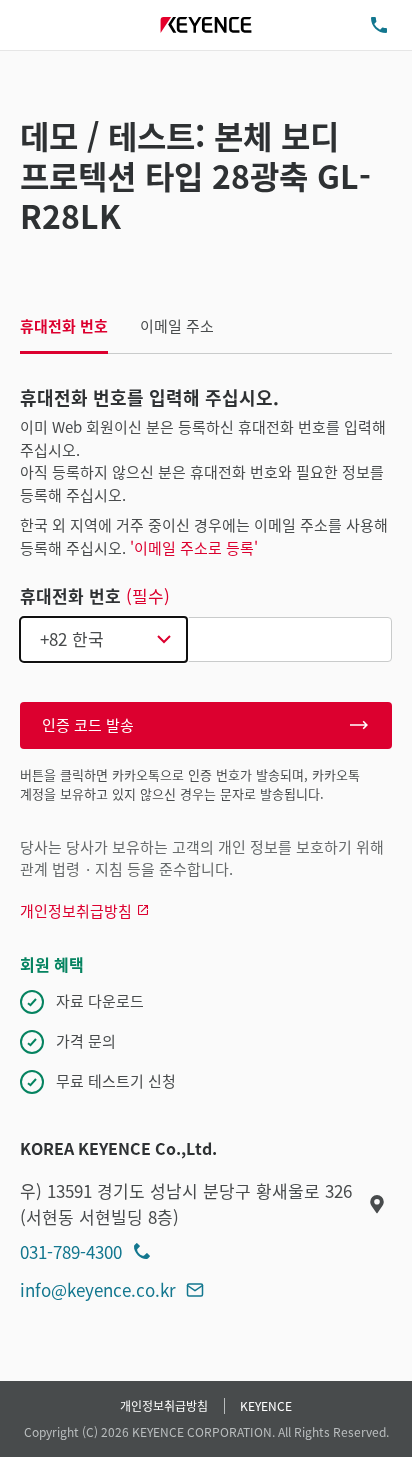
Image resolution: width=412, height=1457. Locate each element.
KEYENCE (266, 1405)
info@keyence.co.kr (98, 1289)
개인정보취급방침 (164, 1405)
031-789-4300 (71, 1251)
